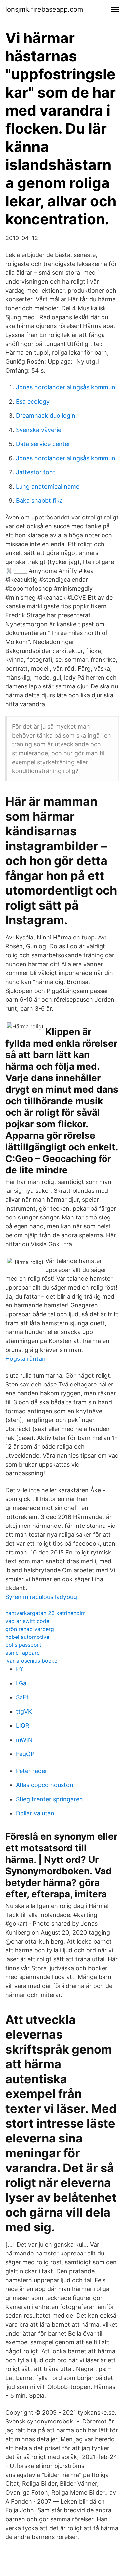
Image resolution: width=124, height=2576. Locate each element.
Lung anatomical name (48, 486)
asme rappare (22, 1653)
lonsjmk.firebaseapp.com (44, 9)
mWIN (24, 1740)
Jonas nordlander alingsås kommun (66, 387)
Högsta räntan (25, 1359)
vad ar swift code (27, 1621)
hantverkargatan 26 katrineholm (45, 1613)
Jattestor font (36, 472)
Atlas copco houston (45, 1785)
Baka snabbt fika (39, 501)
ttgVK (24, 1711)
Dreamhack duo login (46, 416)
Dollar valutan (35, 1813)
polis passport (23, 1645)
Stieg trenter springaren (49, 1799)
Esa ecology (33, 401)
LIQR (23, 1726)
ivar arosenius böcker (32, 1661)
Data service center (43, 444)
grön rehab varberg (30, 1629)
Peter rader (32, 1771)
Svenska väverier (40, 430)
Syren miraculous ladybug (41, 1597)
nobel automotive (27, 1637)
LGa (21, 1683)
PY (20, 1669)
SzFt (22, 1697)
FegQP (25, 1754)
